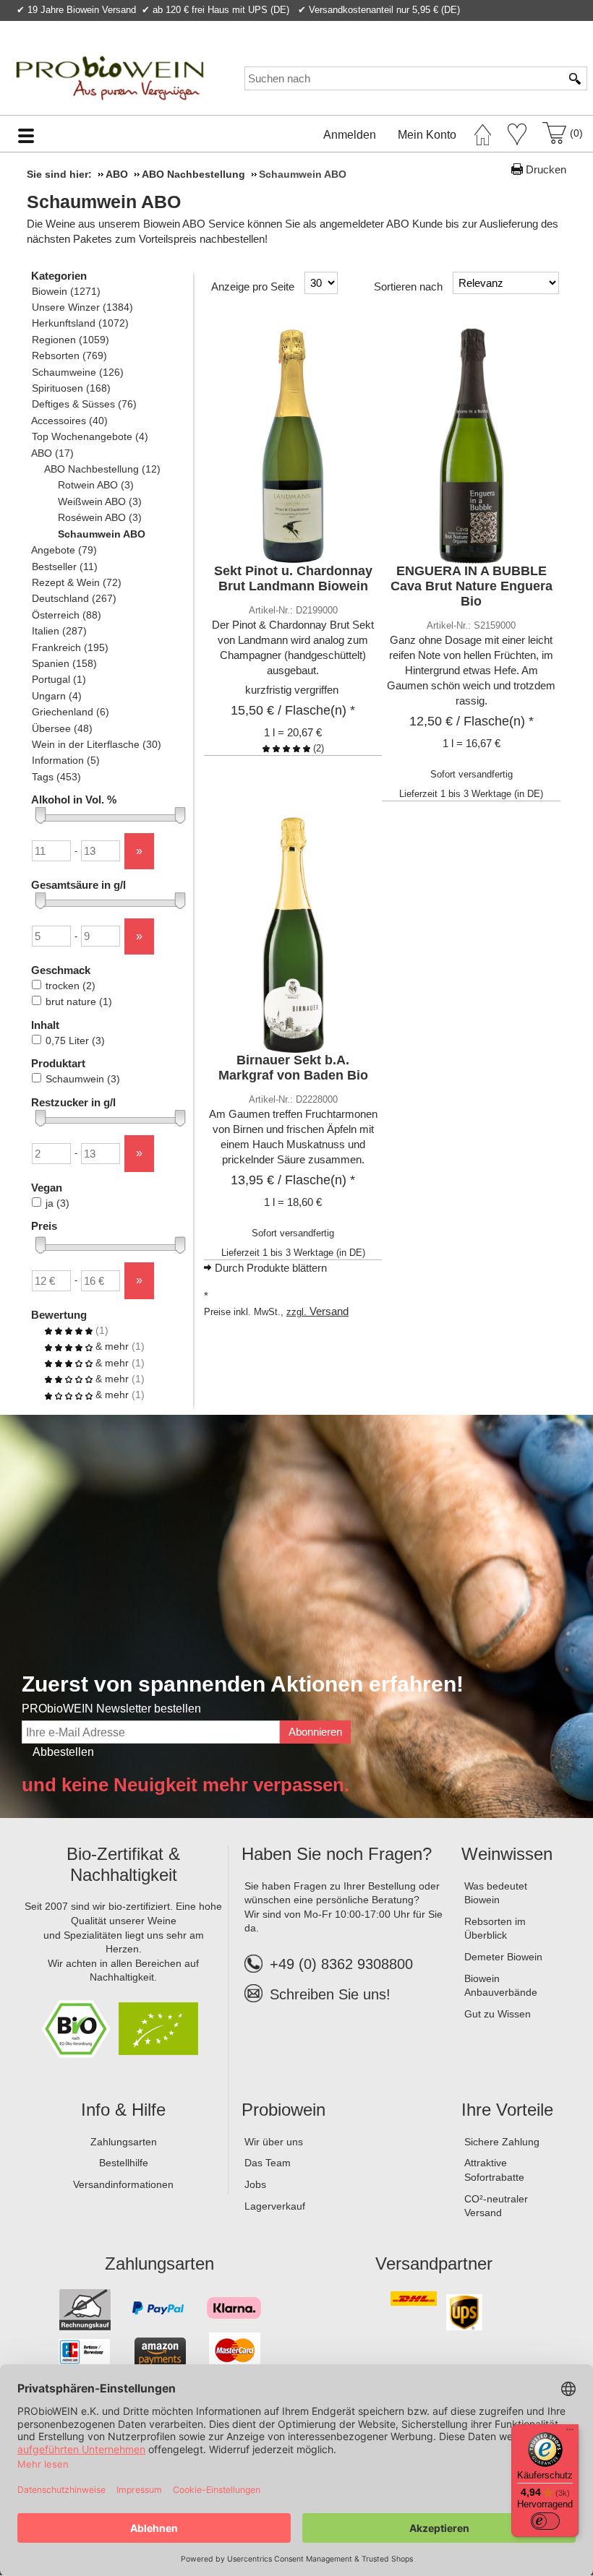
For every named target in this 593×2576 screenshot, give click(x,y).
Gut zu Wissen (498, 2014)
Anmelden (350, 135)
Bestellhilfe (124, 2163)
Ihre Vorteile (507, 2110)
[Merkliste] (517, 134)
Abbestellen (63, 1752)
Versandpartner (434, 2263)
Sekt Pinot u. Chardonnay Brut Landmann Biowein (293, 578)
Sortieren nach (408, 287)
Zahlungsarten (124, 2142)
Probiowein (283, 2110)
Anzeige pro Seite (253, 287)
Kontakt (411, 26)
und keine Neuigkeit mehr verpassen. (185, 1785)
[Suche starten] (576, 78)
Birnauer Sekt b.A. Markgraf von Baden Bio (293, 1068)
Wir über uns (274, 2142)
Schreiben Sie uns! (330, 1994)
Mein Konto (427, 135)
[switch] (545, 2521)
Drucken (546, 169)
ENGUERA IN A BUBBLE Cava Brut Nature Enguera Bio (472, 586)
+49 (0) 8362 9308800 (341, 1964)
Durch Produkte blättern (271, 1268)
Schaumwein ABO (104, 202)
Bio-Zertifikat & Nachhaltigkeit (123, 1864)
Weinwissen (507, 1854)
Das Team (268, 2163)
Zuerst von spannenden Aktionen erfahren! (243, 1684)
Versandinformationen (123, 2184)
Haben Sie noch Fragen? (337, 1854)
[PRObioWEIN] (108, 78)
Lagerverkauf (275, 2206)
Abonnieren (315, 1732)
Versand (329, 1311)
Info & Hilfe (123, 2110)
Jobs (255, 2184)
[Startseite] (483, 131)
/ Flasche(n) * (293, 710)
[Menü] (570, 2433)
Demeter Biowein (503, 1957)
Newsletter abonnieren (524, 26)
